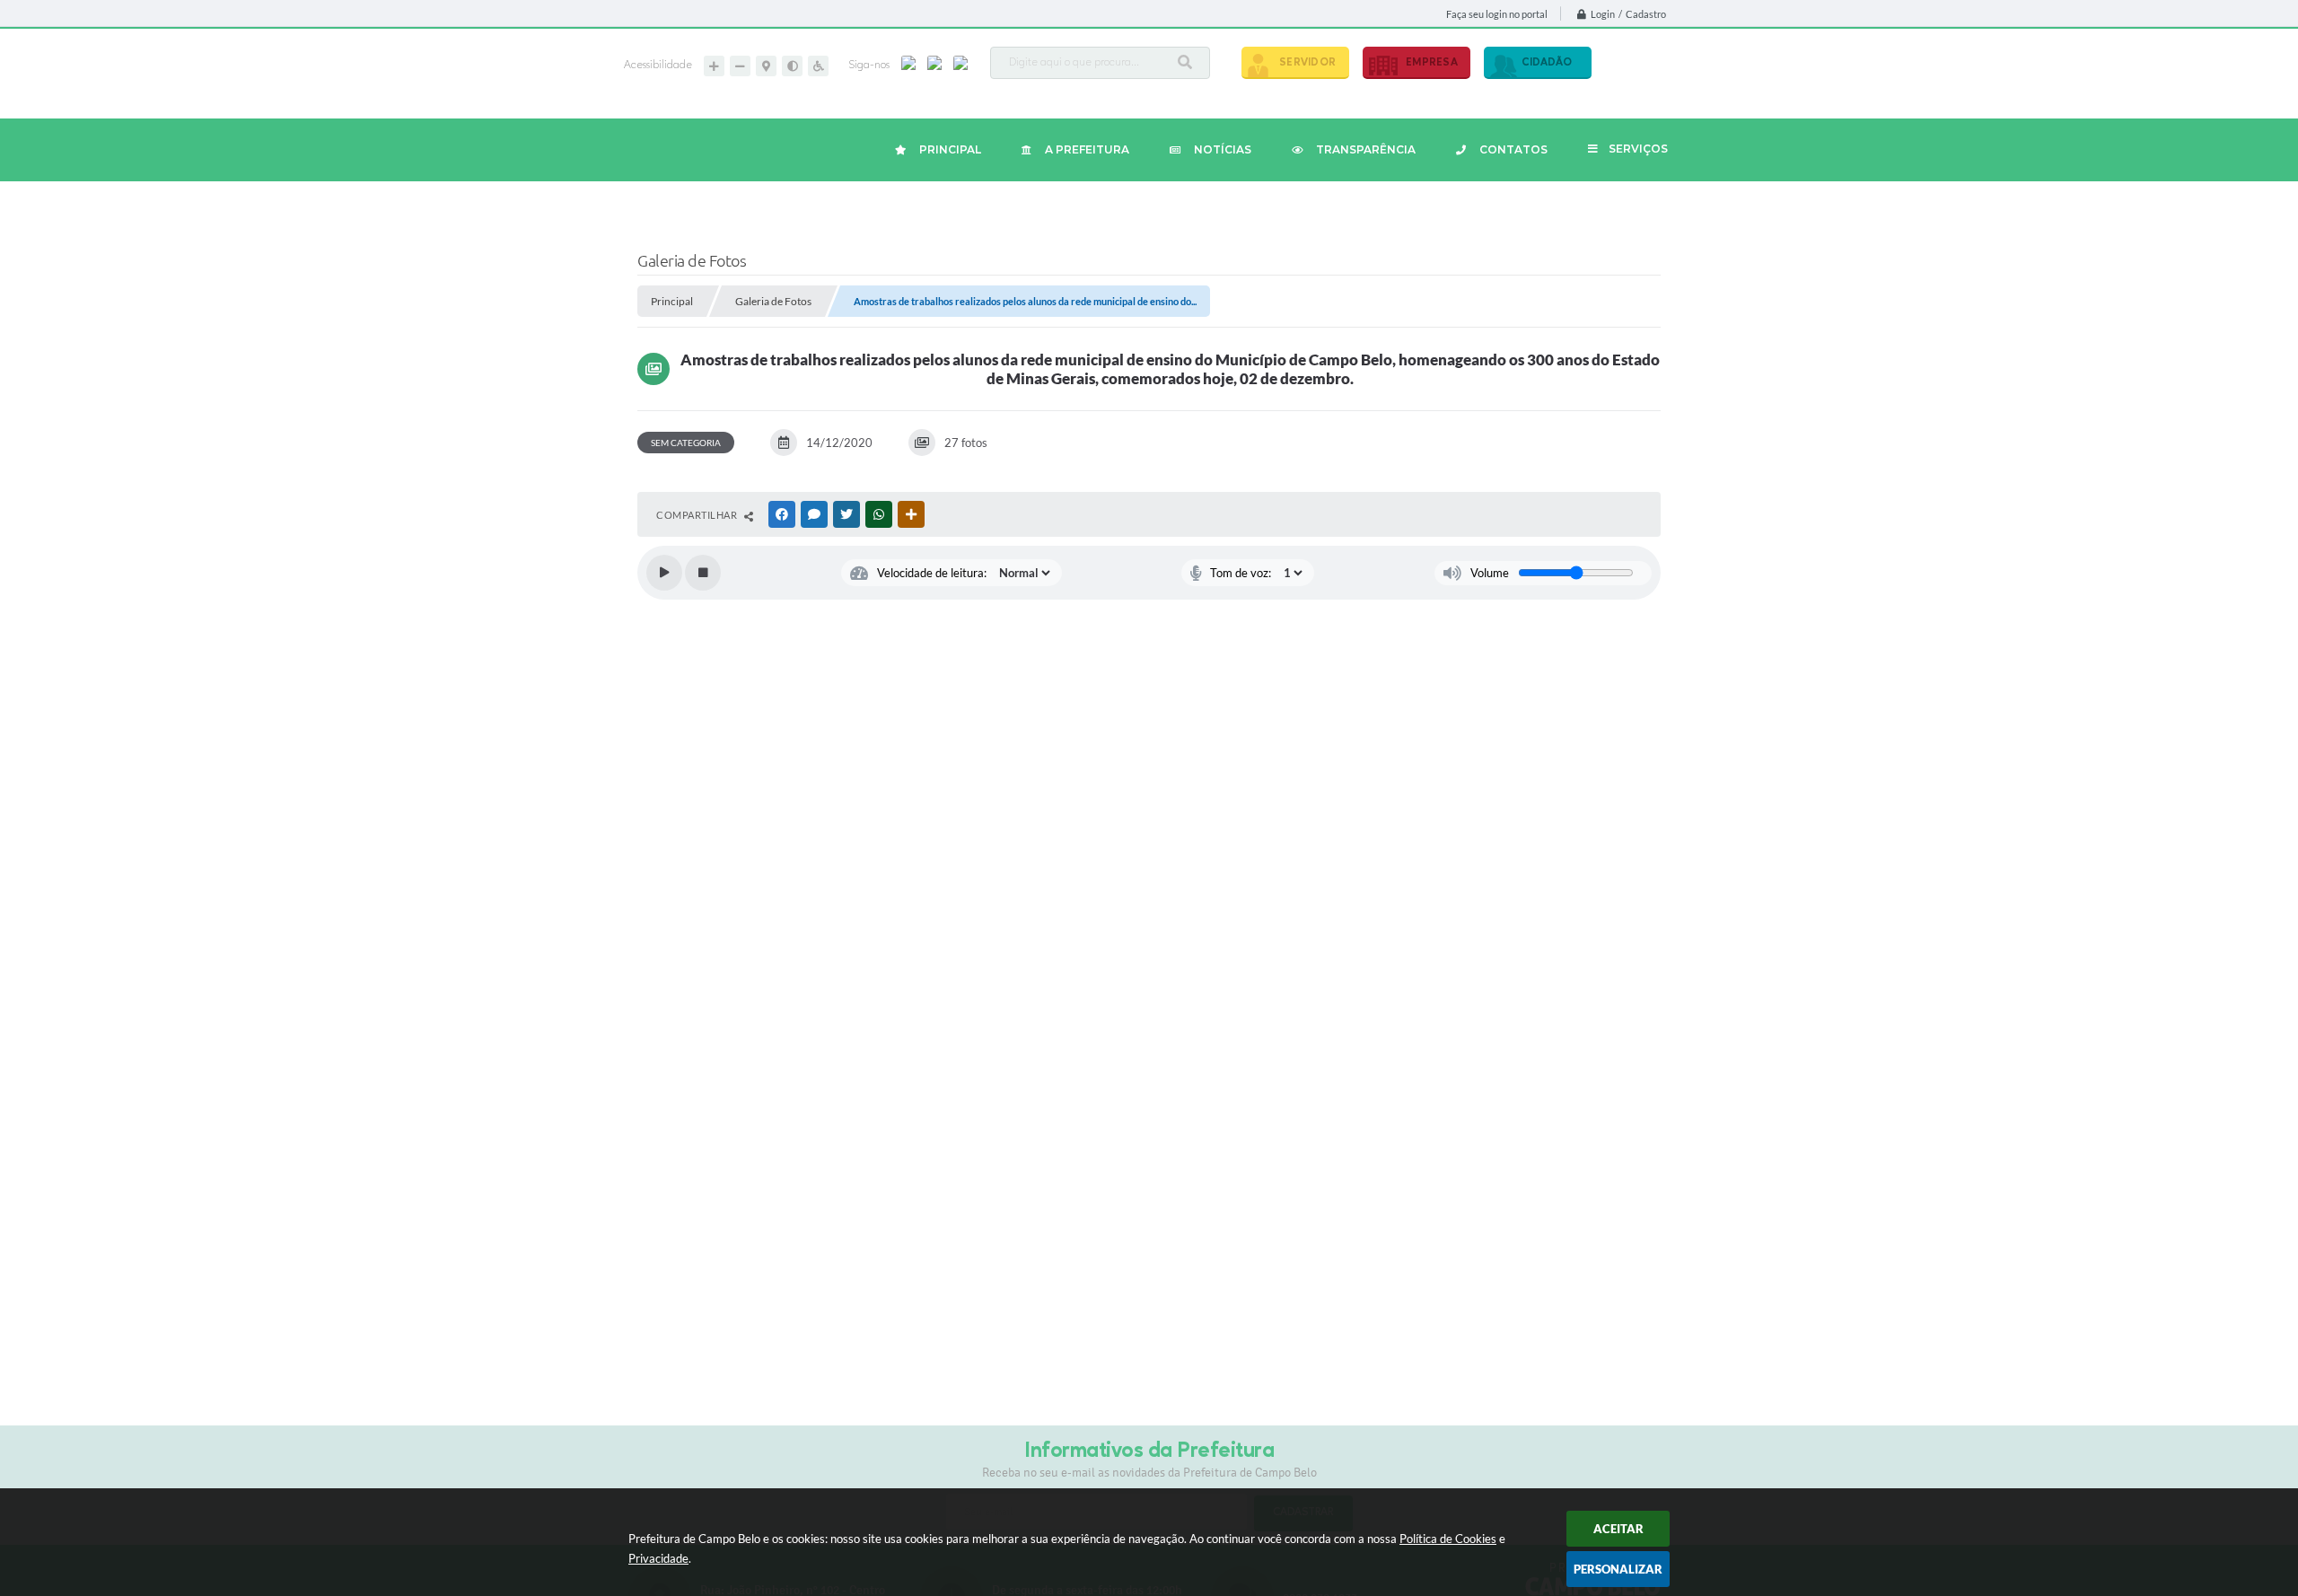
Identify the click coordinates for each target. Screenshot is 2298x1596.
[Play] (664, 573)
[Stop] (703, 573)
